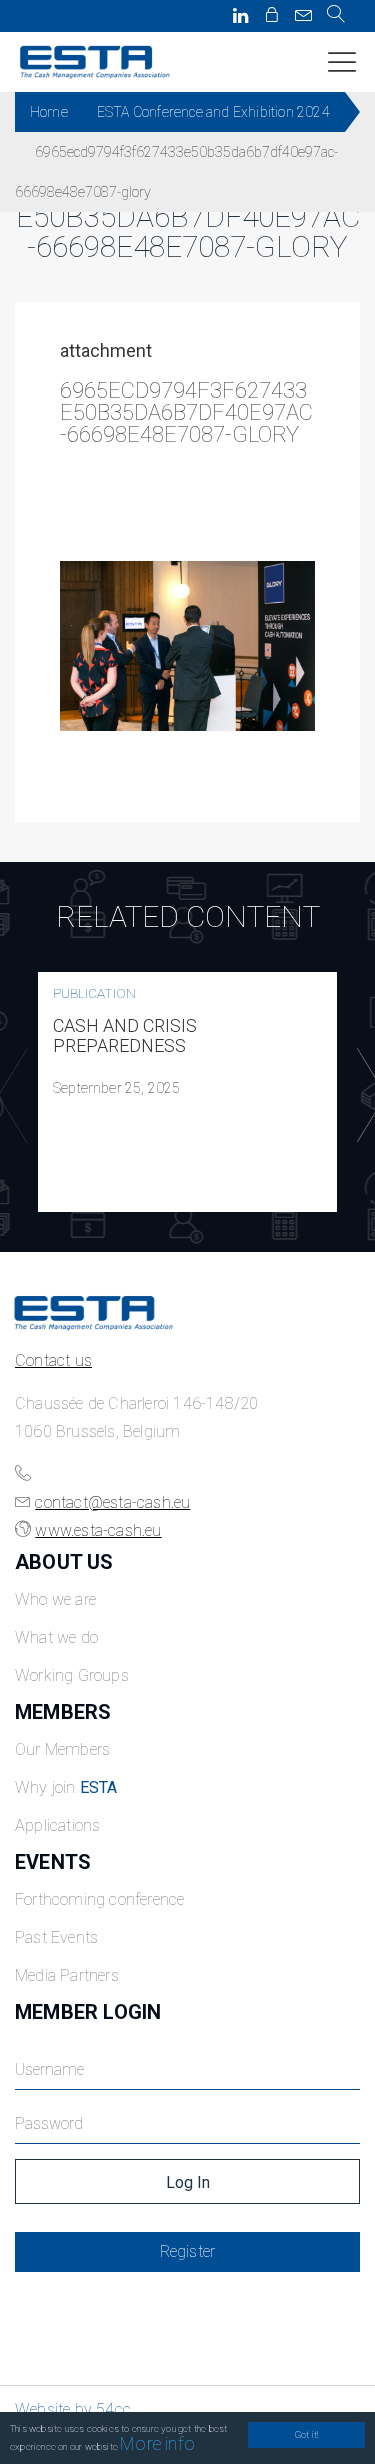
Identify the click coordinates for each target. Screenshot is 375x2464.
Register (188, 2251)
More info (157, 2443)
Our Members (62, 1749)
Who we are (55, 1599)
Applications (57, 1825)
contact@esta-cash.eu (112, 1502)
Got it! (306, 2434)
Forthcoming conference (99, 1899)
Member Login (88, 2012)
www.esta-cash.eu (98, 1530)
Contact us (53, 1360)
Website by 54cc (73, 2409)
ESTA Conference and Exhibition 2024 (213, 112)
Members (63, 1712)
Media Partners (67, 1975)
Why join (66, 1787)
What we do (56, 1637)
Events (53, 1862)
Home (49, 112)
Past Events (56, 1937)
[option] (187, 1092)
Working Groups (72, 1675)
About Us (64, 1562)
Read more (188, 1092)
